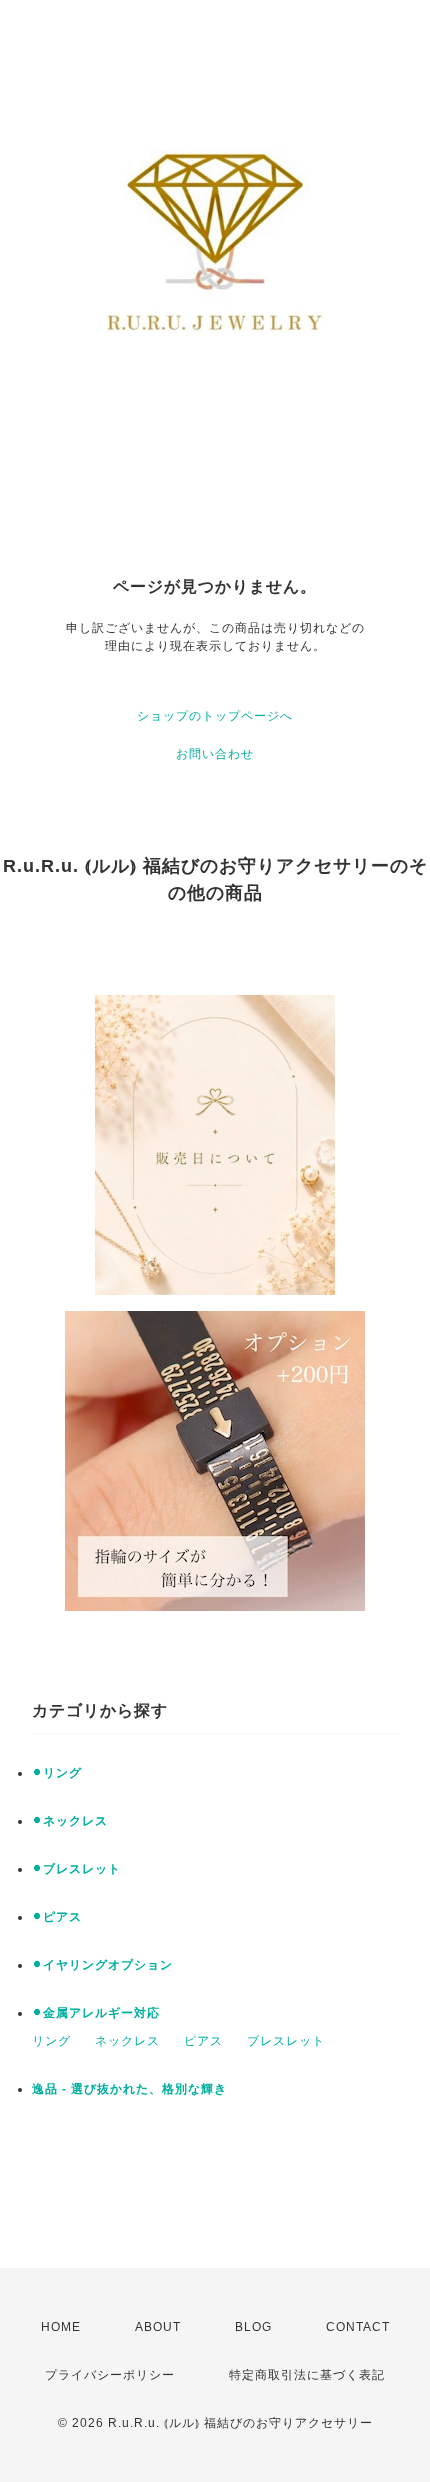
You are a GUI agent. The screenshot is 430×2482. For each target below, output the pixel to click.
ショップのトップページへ (215, 716)
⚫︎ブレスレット (76, 1869)
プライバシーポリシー (110, 2375)
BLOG (253, 2327)
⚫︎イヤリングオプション (102, 1965)
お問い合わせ (215, 754)
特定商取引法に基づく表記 (307, 2375)
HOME (61, 2327)
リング (51, 2041)
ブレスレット (286, 2041)
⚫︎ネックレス (70, 1821)
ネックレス (127, 2041)
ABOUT (158, 2327)
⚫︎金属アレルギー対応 (96, 2013)
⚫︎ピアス (57, 1917)
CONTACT (358, 2327)
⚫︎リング (57, 1773)
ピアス (203, 2041)
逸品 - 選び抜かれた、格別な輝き (129, 2089)
